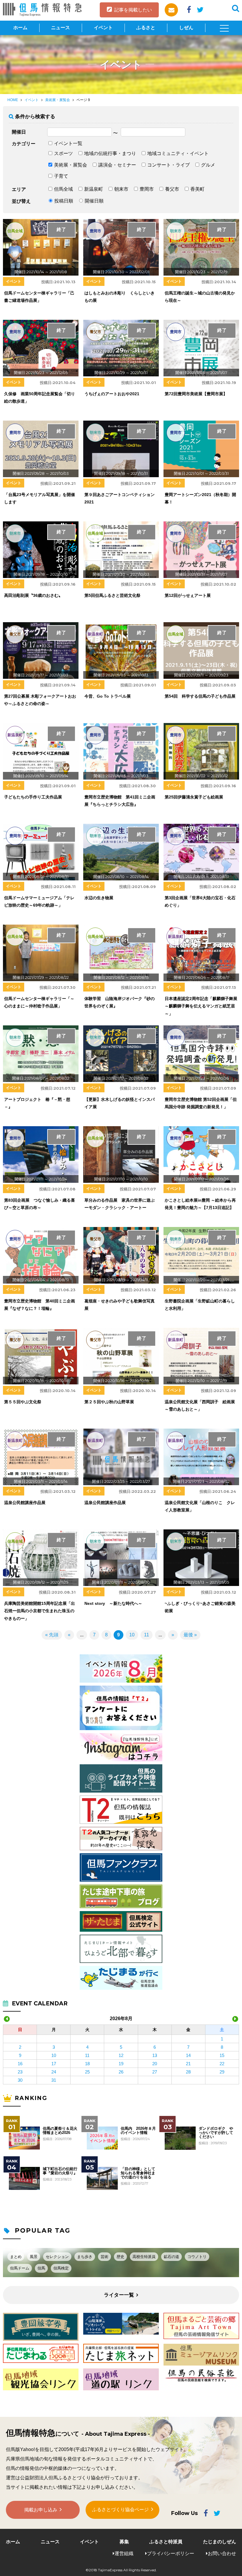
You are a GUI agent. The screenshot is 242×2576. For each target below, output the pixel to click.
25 (87, 2072)
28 (188, 2072)
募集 (124, 2542)
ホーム (20, 28)
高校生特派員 (144, 2257)
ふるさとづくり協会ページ (120, 2510)
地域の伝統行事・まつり (110, 153)
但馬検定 (61, 2268)
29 (222, 2072)
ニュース (60, 28)
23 (20, 2072)
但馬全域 (63, 189)
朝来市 (121, 189)
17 (54, 2064)
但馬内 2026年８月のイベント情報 (138, 2131)
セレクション (57, 2257)
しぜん (186, 28)
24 (54, 2072)
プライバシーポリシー (171, 2553)
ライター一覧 (119, 2295)
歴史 (120, 2257)
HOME (13, 100)
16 (20, 2064)
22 (222, 2064)
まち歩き (85, 2257)
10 (132, 1635)
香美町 (197, 189)
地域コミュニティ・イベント (178, 153)
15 (222, 2055)
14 (188, 2055)
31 (54, 2080)
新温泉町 (94, 189)
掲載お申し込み (41, 2510)
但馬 (41, 2268)
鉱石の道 (171, 2257)
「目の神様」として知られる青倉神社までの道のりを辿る (138, 2173)
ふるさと (146, 28)
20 (155, 2064)
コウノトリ (197, 2257)
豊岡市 (147, 189)
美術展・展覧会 (58, 100)
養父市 (172, 189)
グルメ (208, 165)
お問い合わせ (222, 2553)
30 (20, 2080)
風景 (34, 2257)
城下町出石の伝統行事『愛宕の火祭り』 (60, 2171)
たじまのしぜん (220, 2542)
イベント (103, 28)
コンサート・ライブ (169, 165)
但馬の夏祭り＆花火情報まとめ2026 (60, 2131)
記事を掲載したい (133, 10)
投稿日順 (64, 201)
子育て (61, 176)
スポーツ (63, 153)
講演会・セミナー (117, 165)
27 (155, 2072)
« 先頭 (52, 1635)
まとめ (16, 2257)
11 (147, 1635)
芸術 (104, 2257)
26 (121, 2072)
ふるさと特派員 (166, 2542)
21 (188, 2064)
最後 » (190, 1635)
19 (121, 2064)
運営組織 (124, 2553)
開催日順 (94, 201)
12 (121, 2055)
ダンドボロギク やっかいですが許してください (216, 2133)
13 (155, 2055)
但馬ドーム (20, 2268)
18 (87, 2064)
